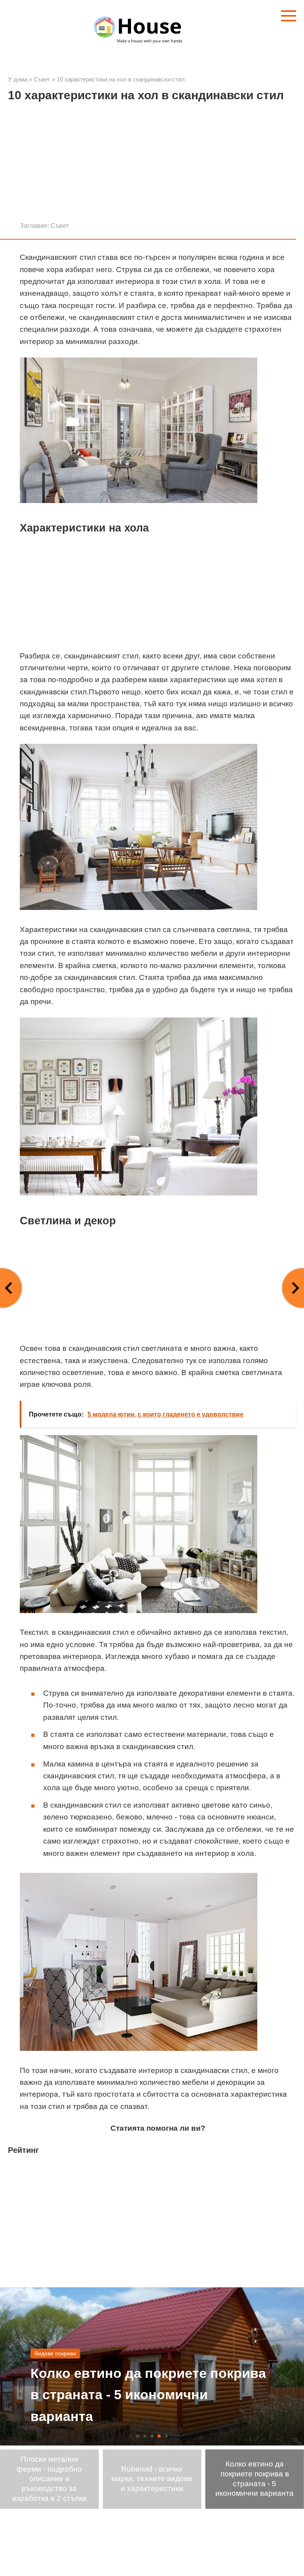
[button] (138, 2436)
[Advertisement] (152, 165)
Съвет (60, 225)
